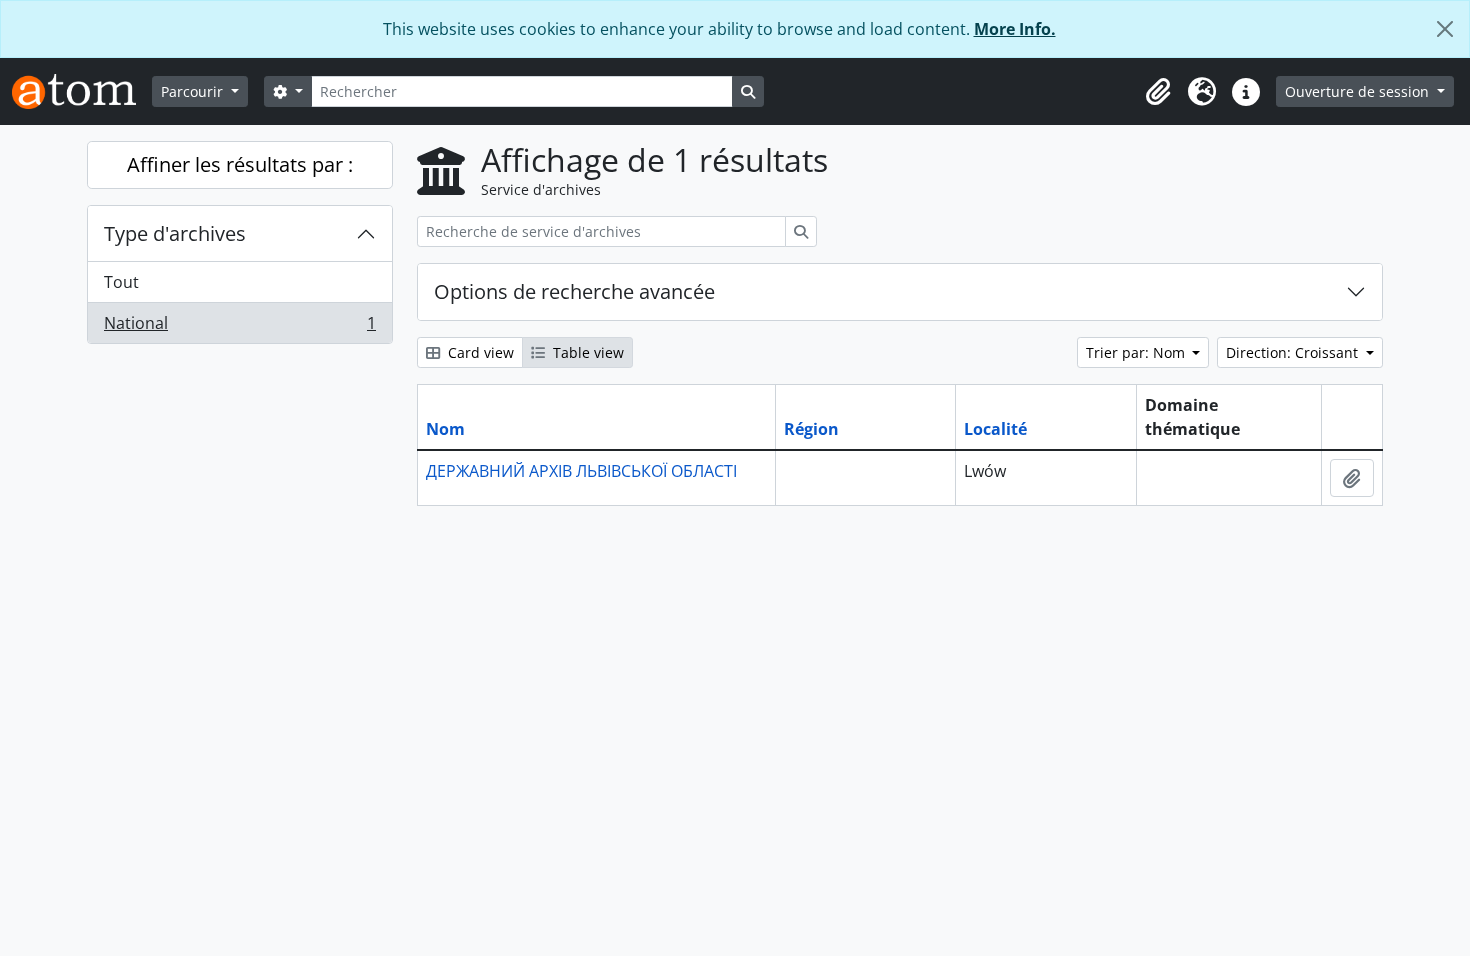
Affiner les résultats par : (240, 164)
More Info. (1015, 29)
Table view (586, 352)
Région (811, 429)
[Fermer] (1445, 29)
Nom (445, 429)
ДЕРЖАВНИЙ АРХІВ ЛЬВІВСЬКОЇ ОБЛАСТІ (581, 471)
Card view (479, 352)
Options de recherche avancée (574, 291)
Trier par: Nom (1137, 352)
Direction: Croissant (1294, 352)
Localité (995, 429)
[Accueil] (82, 91)
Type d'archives (175, 233)
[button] (1158, 92)
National (239, 327)
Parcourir (194, 91)
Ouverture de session (1359, 91)
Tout (121, 282)
